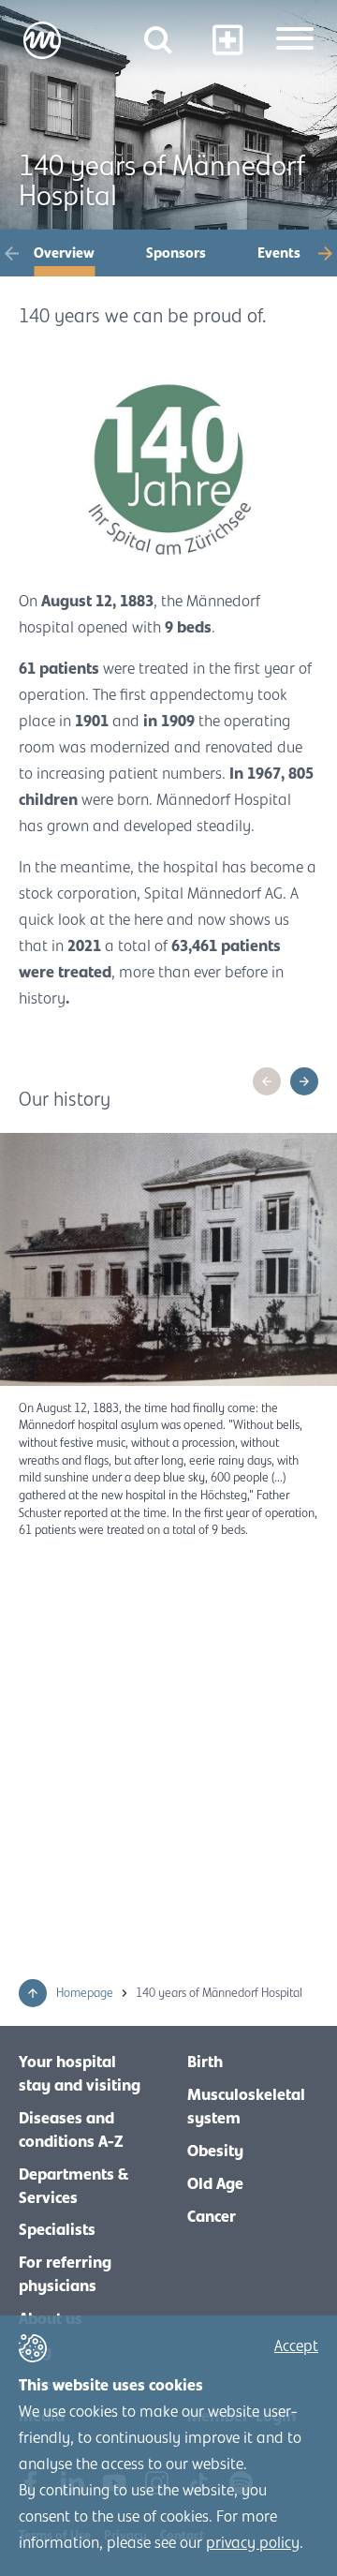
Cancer (212, 2217)
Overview (64, 253)
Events (279, 253)
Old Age (215, 2184)
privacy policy (253, 2543)
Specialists (57, 2230)
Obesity (215, 2152)
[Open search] (158, 40)
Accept (296, 2346)
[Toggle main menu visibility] (295, 40)
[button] (12, 253)
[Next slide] (304, 1081)
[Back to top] (33, 1993)
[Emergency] (227, 40)
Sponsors (176, 253)
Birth (205, 2062)
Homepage (86, 1993)
